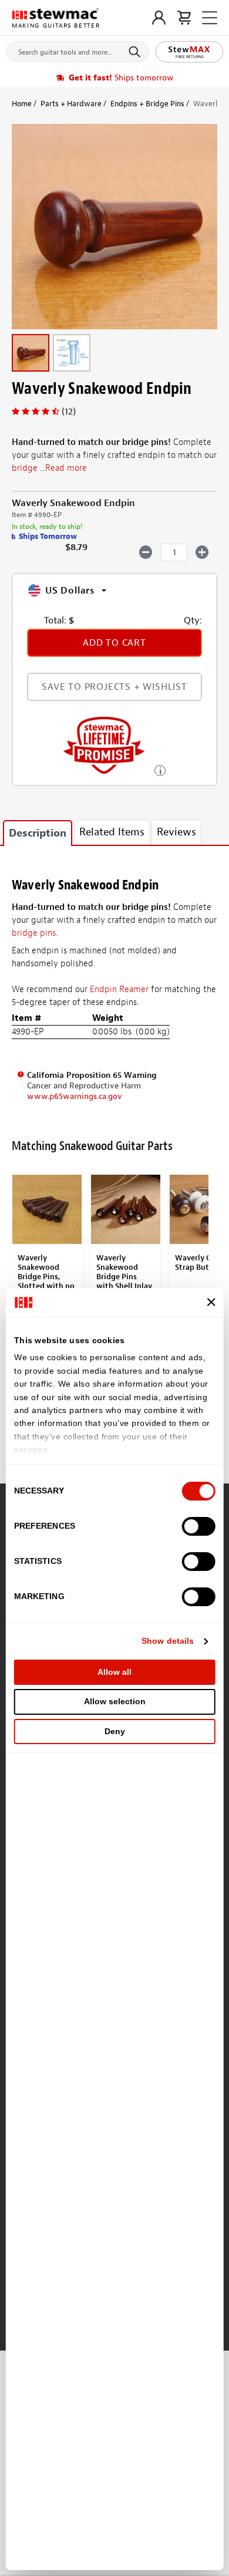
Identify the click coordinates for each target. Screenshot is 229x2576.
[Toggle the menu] (210, 18)
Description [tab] (38, 833)
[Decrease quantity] (146, 552)
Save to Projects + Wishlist (114, 687)
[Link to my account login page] (159, 18)
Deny (115, 1731)
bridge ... (49, 468)
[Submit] (137, 52)
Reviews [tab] (176, 832)
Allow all (114, 1672)
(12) (69, 412)
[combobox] (78, 49)
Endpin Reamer (119, 989)
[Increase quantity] (202, 552)
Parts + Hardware (71, 104)
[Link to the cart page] (184, 18)
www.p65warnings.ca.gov (75, 1096)
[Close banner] (211, 1302)
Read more (66, 468)
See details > (160, 769)
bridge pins (34, 933)
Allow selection (115, 1701)
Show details (168, 1641)
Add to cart (114, 643)
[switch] (198, 1526)
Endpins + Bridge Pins (147, 104)
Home (22, 104)
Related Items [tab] (112, 832)
